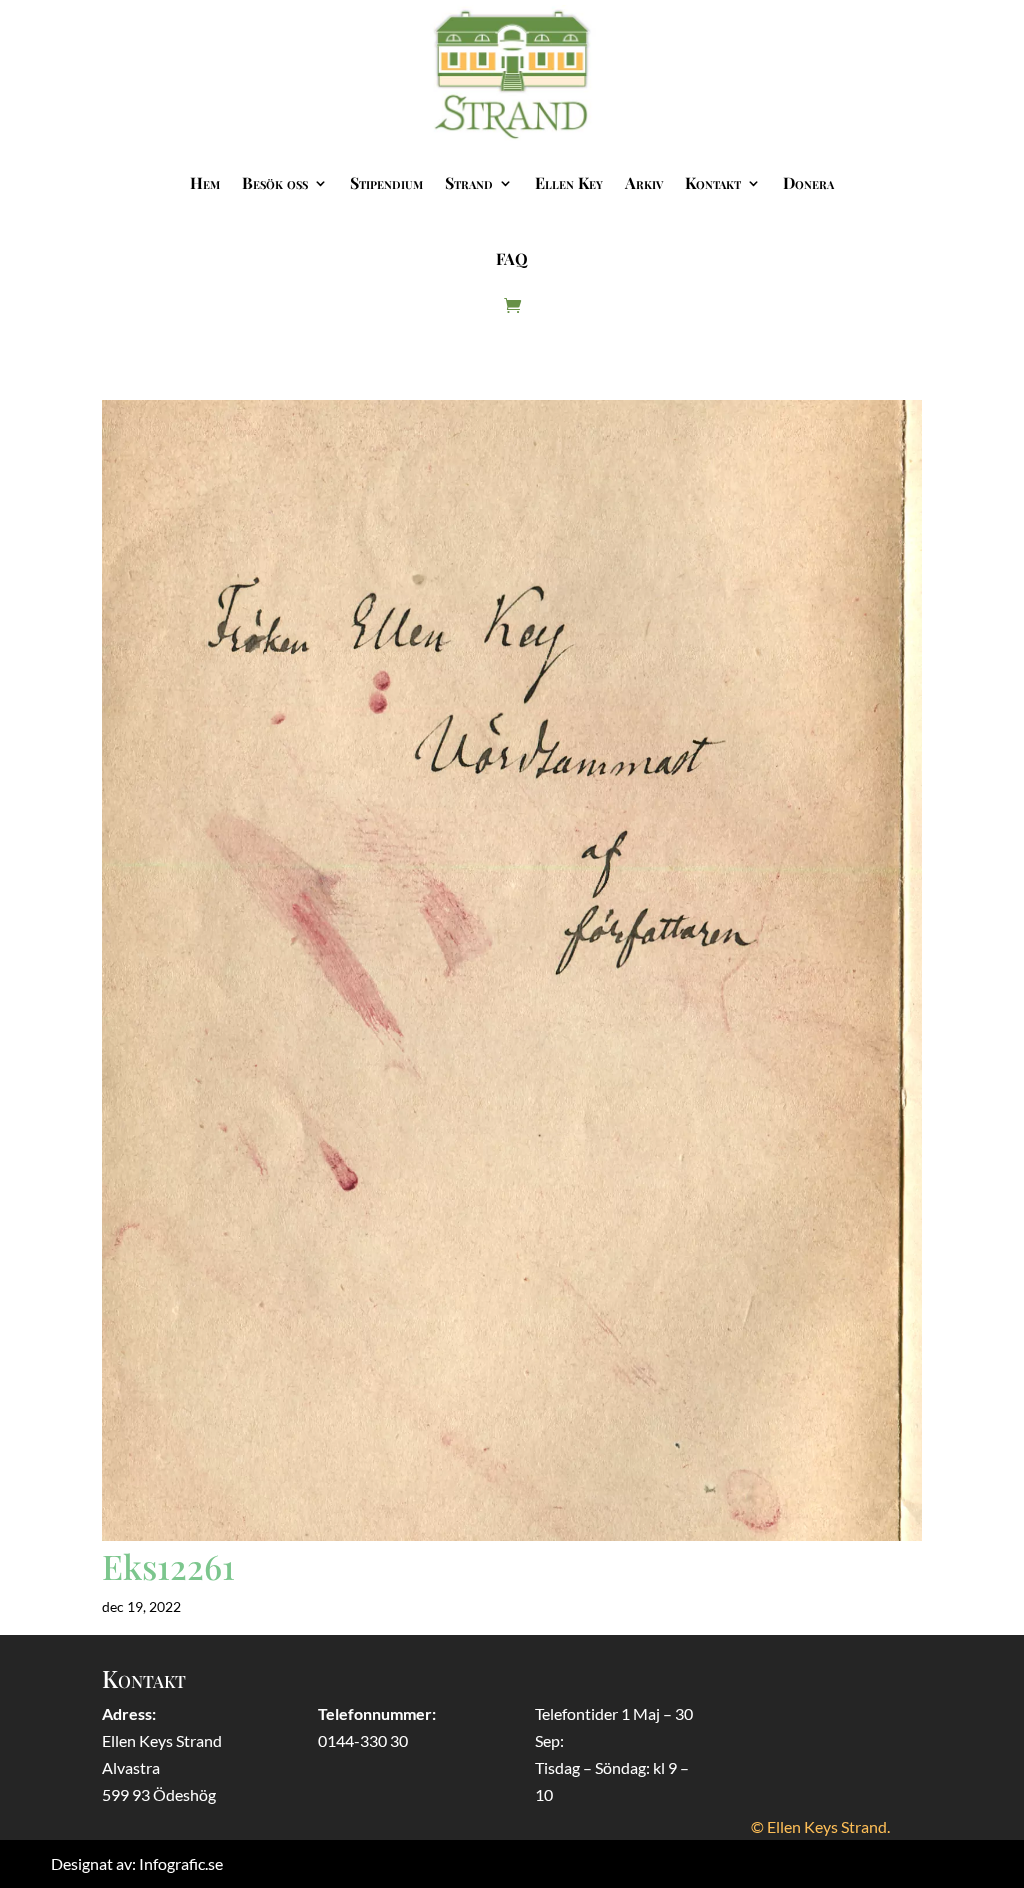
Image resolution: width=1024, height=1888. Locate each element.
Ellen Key (569, 182)
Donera (808, 182)
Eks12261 (168, 1566)
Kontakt (713, 182)
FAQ (512, 258)
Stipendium (386, 182)
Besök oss (275, 182)
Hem (205, 182)
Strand (469, 182)
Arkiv (644, 182)
